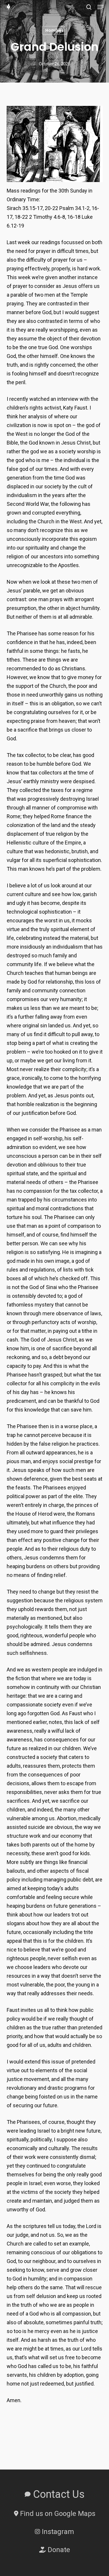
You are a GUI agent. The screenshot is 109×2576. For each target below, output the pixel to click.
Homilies (54, 30)
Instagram (57, 2532)
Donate (58, 2550)
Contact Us (58, 2494)
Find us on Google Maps (57, 2514)
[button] (101, 7)
